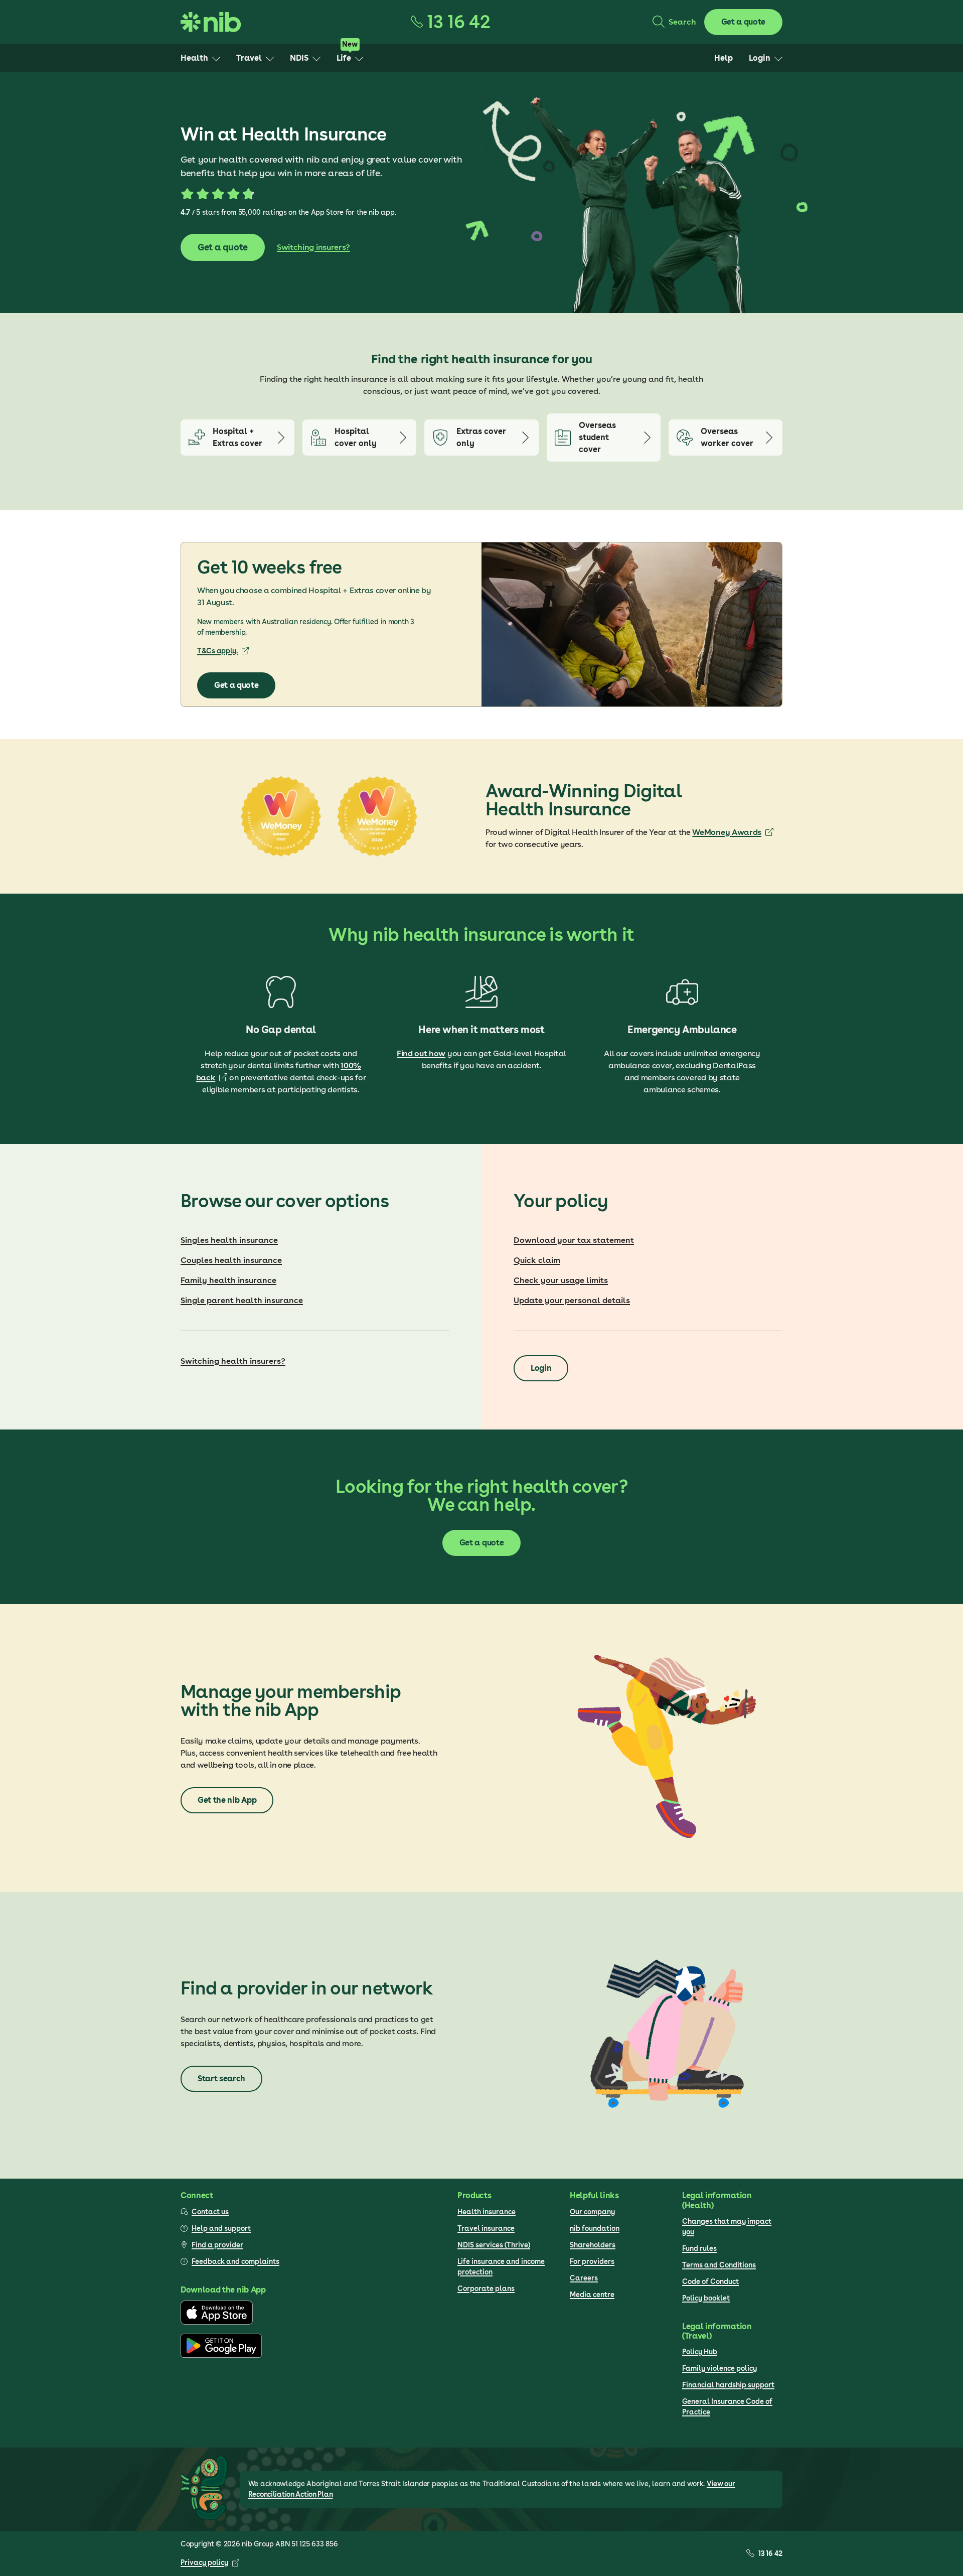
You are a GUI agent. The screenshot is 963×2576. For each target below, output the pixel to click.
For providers (592, 2261)
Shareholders (593, 2245)
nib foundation (595, 2228)
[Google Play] (221, 2355)
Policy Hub (700, 2352)
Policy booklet (706, 2298)
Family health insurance (228, 1280)
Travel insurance (486, 2228)
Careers (584, 2278)
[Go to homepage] (211, 22)
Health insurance (487, 2212)
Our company (592, 2212)
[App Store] (217, 2322)
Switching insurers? (313, 247)
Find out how (421, 1053)
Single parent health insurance (242, 1300)
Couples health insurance (231, 1260)
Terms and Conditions (719, 2265)
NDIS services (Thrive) (494, 2245)
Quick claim (537, 1260)
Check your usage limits (561, 1280)
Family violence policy (719, 2368)
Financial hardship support (728, 2385)
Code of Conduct (710, 2281)
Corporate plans (486, 2288)
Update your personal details (572, 1300)
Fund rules (699, 2248)
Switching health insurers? (233, 1361)
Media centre (592, 2295)
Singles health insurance (229, 1240)
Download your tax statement (574, 1240)
